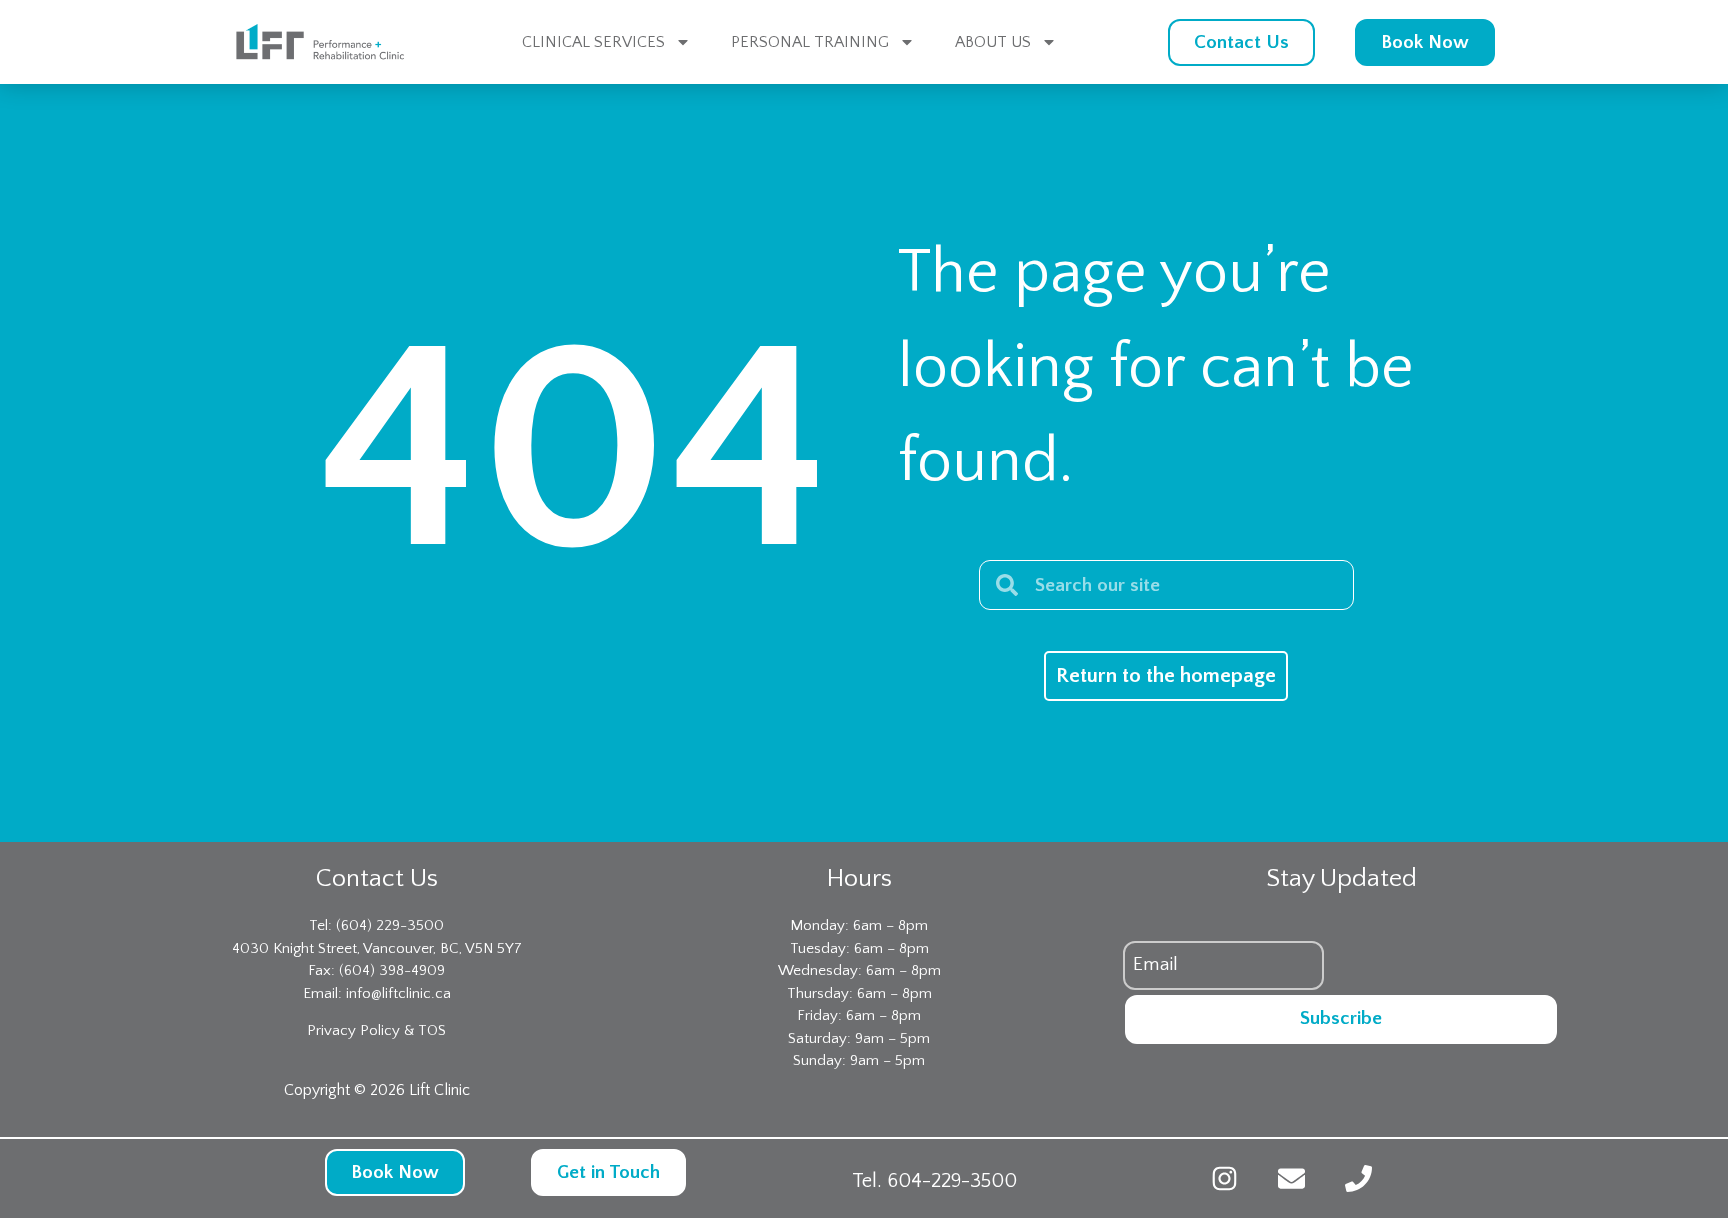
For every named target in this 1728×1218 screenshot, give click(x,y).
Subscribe (1341, 1018)
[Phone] (1358, 1178)
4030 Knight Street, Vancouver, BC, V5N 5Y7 (377, 948)
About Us (993, 42)
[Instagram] (1224, 1178)
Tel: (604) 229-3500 (376, 925)
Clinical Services (593, 42)
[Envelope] (1291, 1178)
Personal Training (810, 42)
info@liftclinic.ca (398, 993)
